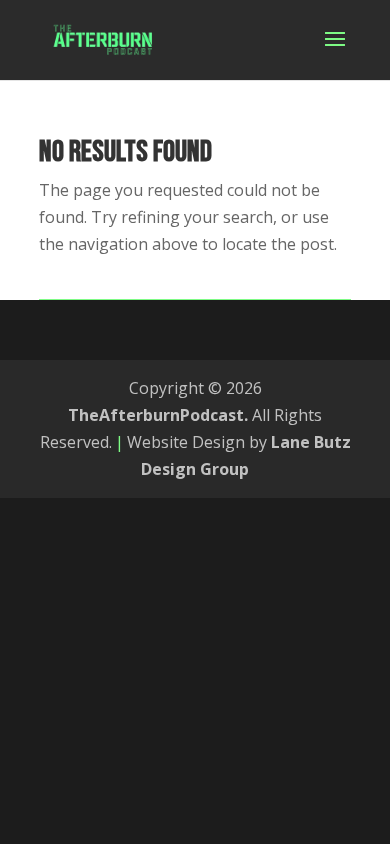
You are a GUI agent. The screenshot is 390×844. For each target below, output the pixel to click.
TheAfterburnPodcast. (158, 415)
